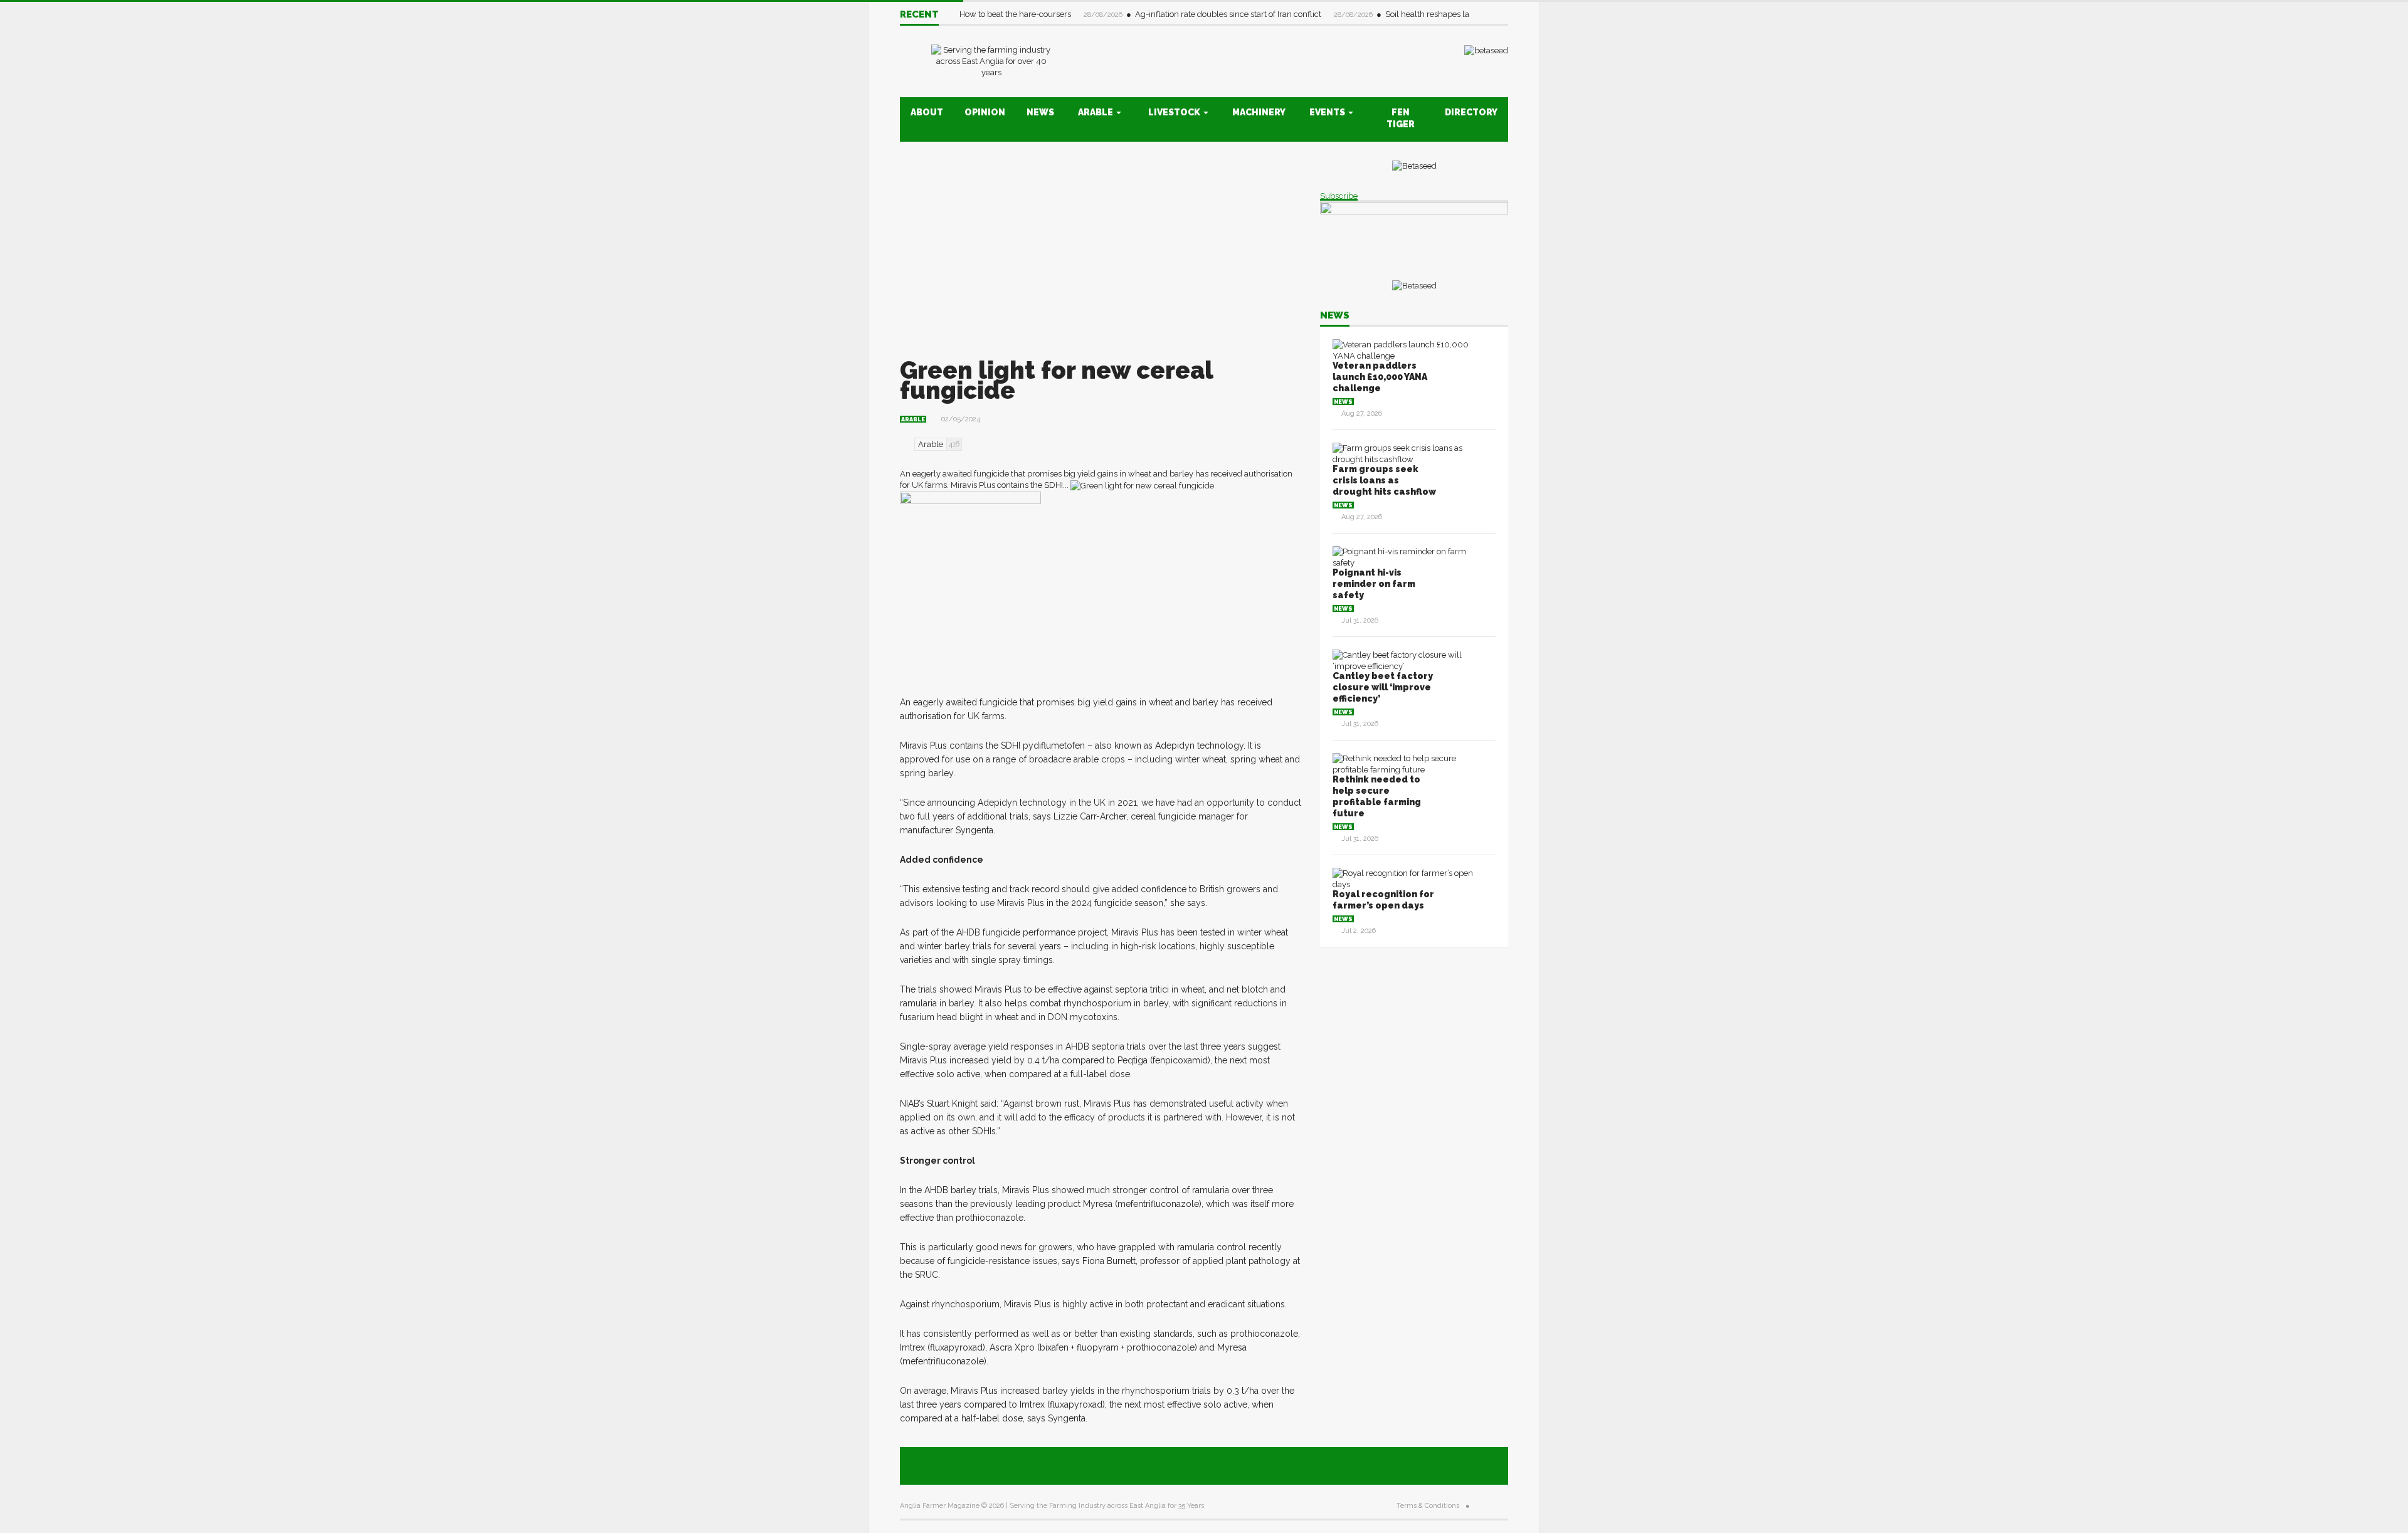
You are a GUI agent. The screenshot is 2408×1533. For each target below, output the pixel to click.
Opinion (985, 112)
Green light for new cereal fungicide (1056, 380)
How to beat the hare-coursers (1016, 14)
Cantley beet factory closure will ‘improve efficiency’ (1383, 687)
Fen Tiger (1401, 118)
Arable (1096, 112)
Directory (1471, 112)
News (1040, 112)
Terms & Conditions (1428, 1506)
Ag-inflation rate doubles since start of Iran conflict (1229, 14)
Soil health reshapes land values (1446, 14)
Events (1328, 112)
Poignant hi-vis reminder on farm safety (1374, 584)
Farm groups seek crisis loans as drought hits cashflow (1384, 480)
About (927, 112)
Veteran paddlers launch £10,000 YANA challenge (1380, 377)
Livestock (1175, 112)
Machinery (1259, 112)
